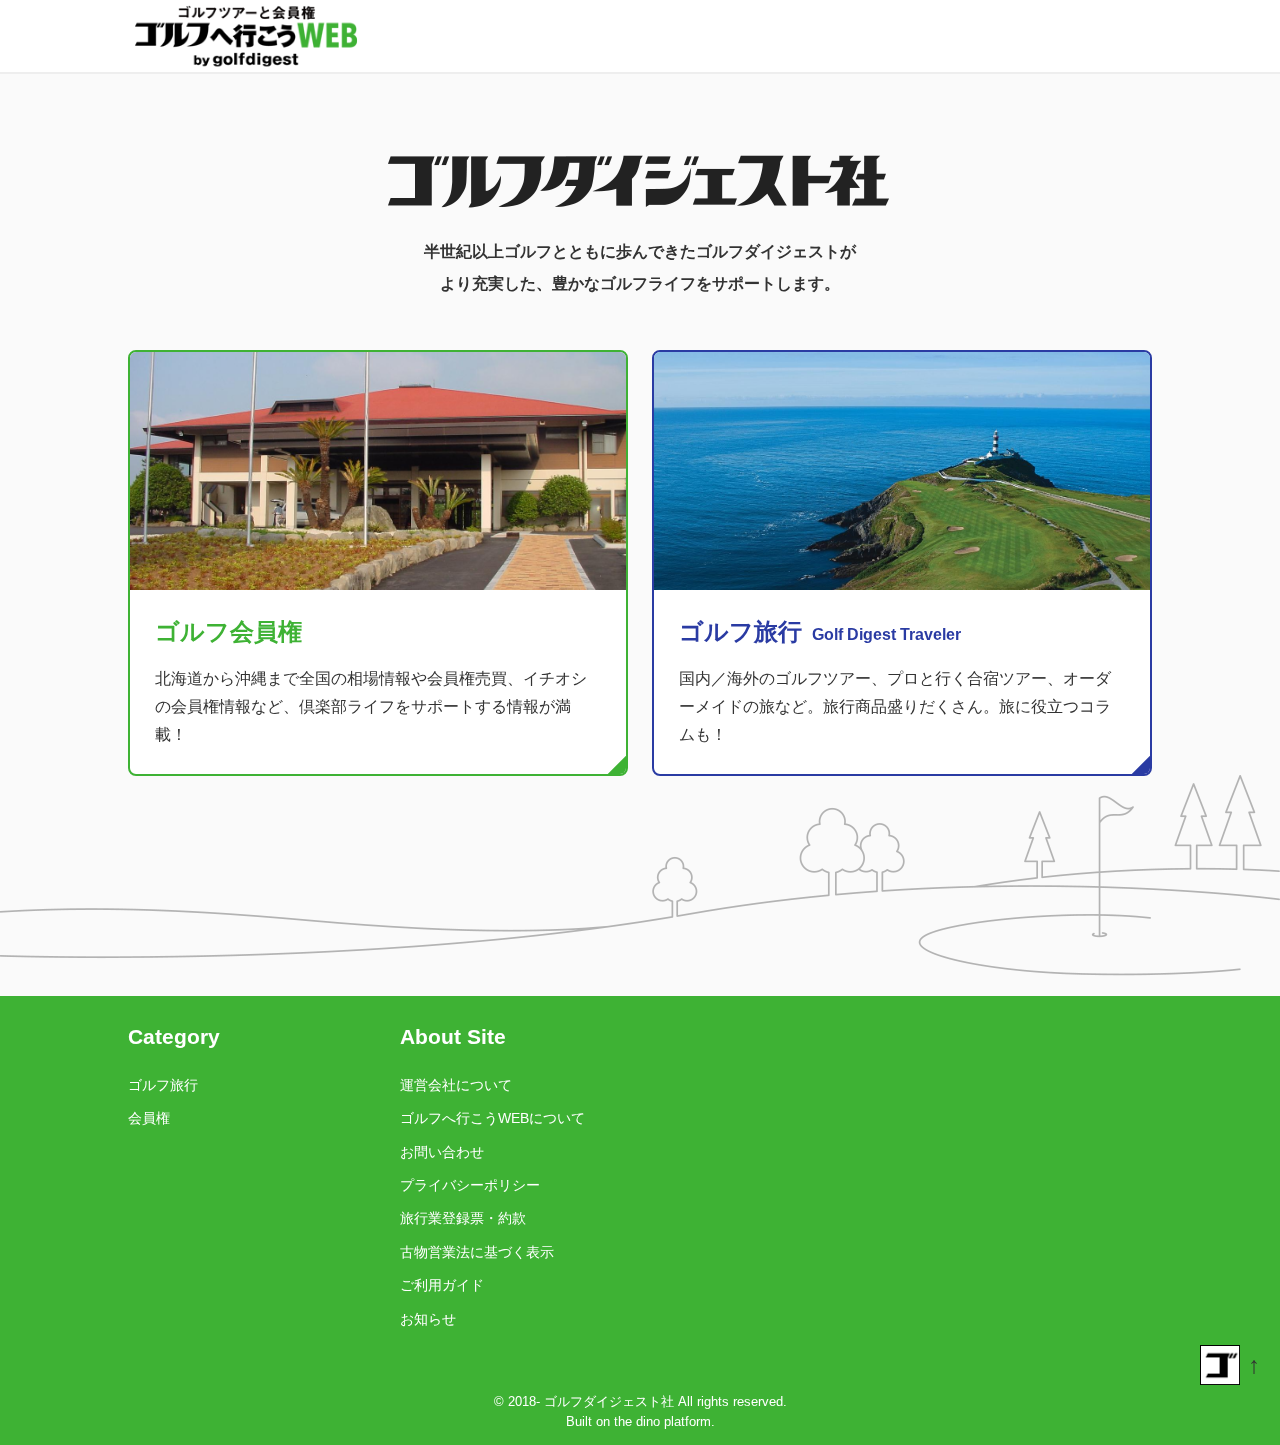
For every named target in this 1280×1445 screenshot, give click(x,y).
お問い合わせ (442, 1152)
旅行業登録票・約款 (463, 1218)
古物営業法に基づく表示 (477, 1252)
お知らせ (428, 1319)
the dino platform (662, 1421)
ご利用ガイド (442, 1285)
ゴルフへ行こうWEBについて (492, 1118)
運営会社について (456, 1085)
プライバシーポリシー (470, 1185)
